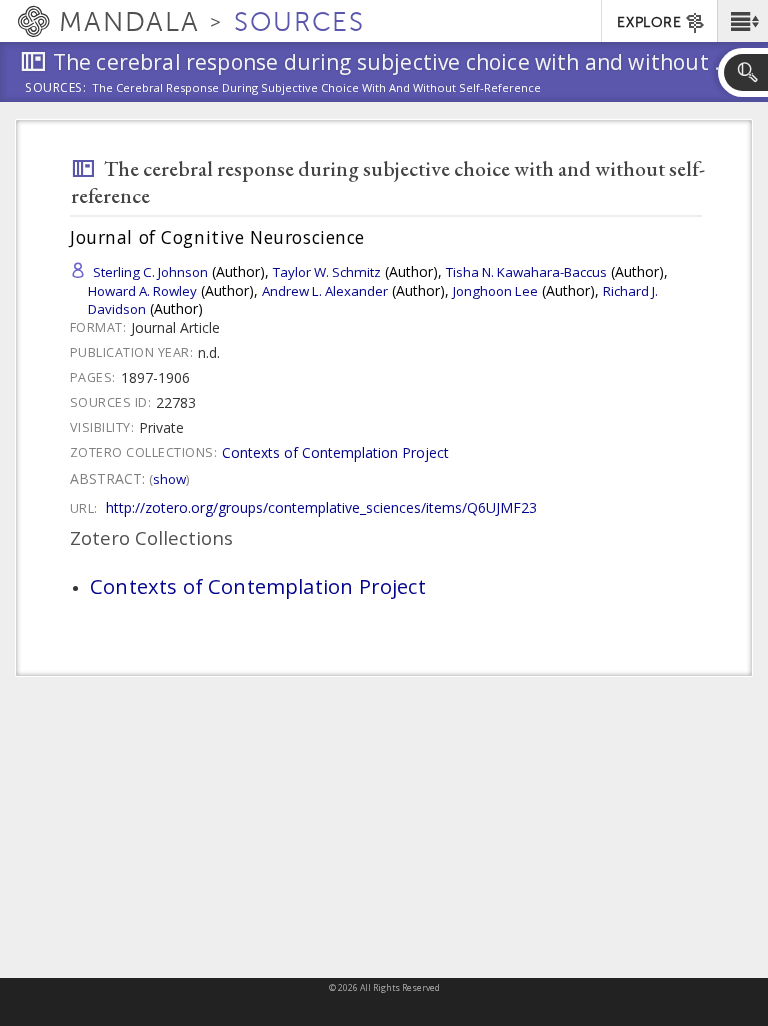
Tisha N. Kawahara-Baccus (526, 272)
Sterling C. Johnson (150, 272)
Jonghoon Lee (495, 291)
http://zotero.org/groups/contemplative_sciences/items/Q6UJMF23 (321, 507)
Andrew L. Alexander (325, 291)
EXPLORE (649, 22)
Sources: (56, 89)
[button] (742, 21)
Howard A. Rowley (142, 291)
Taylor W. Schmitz (327, 272)
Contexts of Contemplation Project (335, 452)
